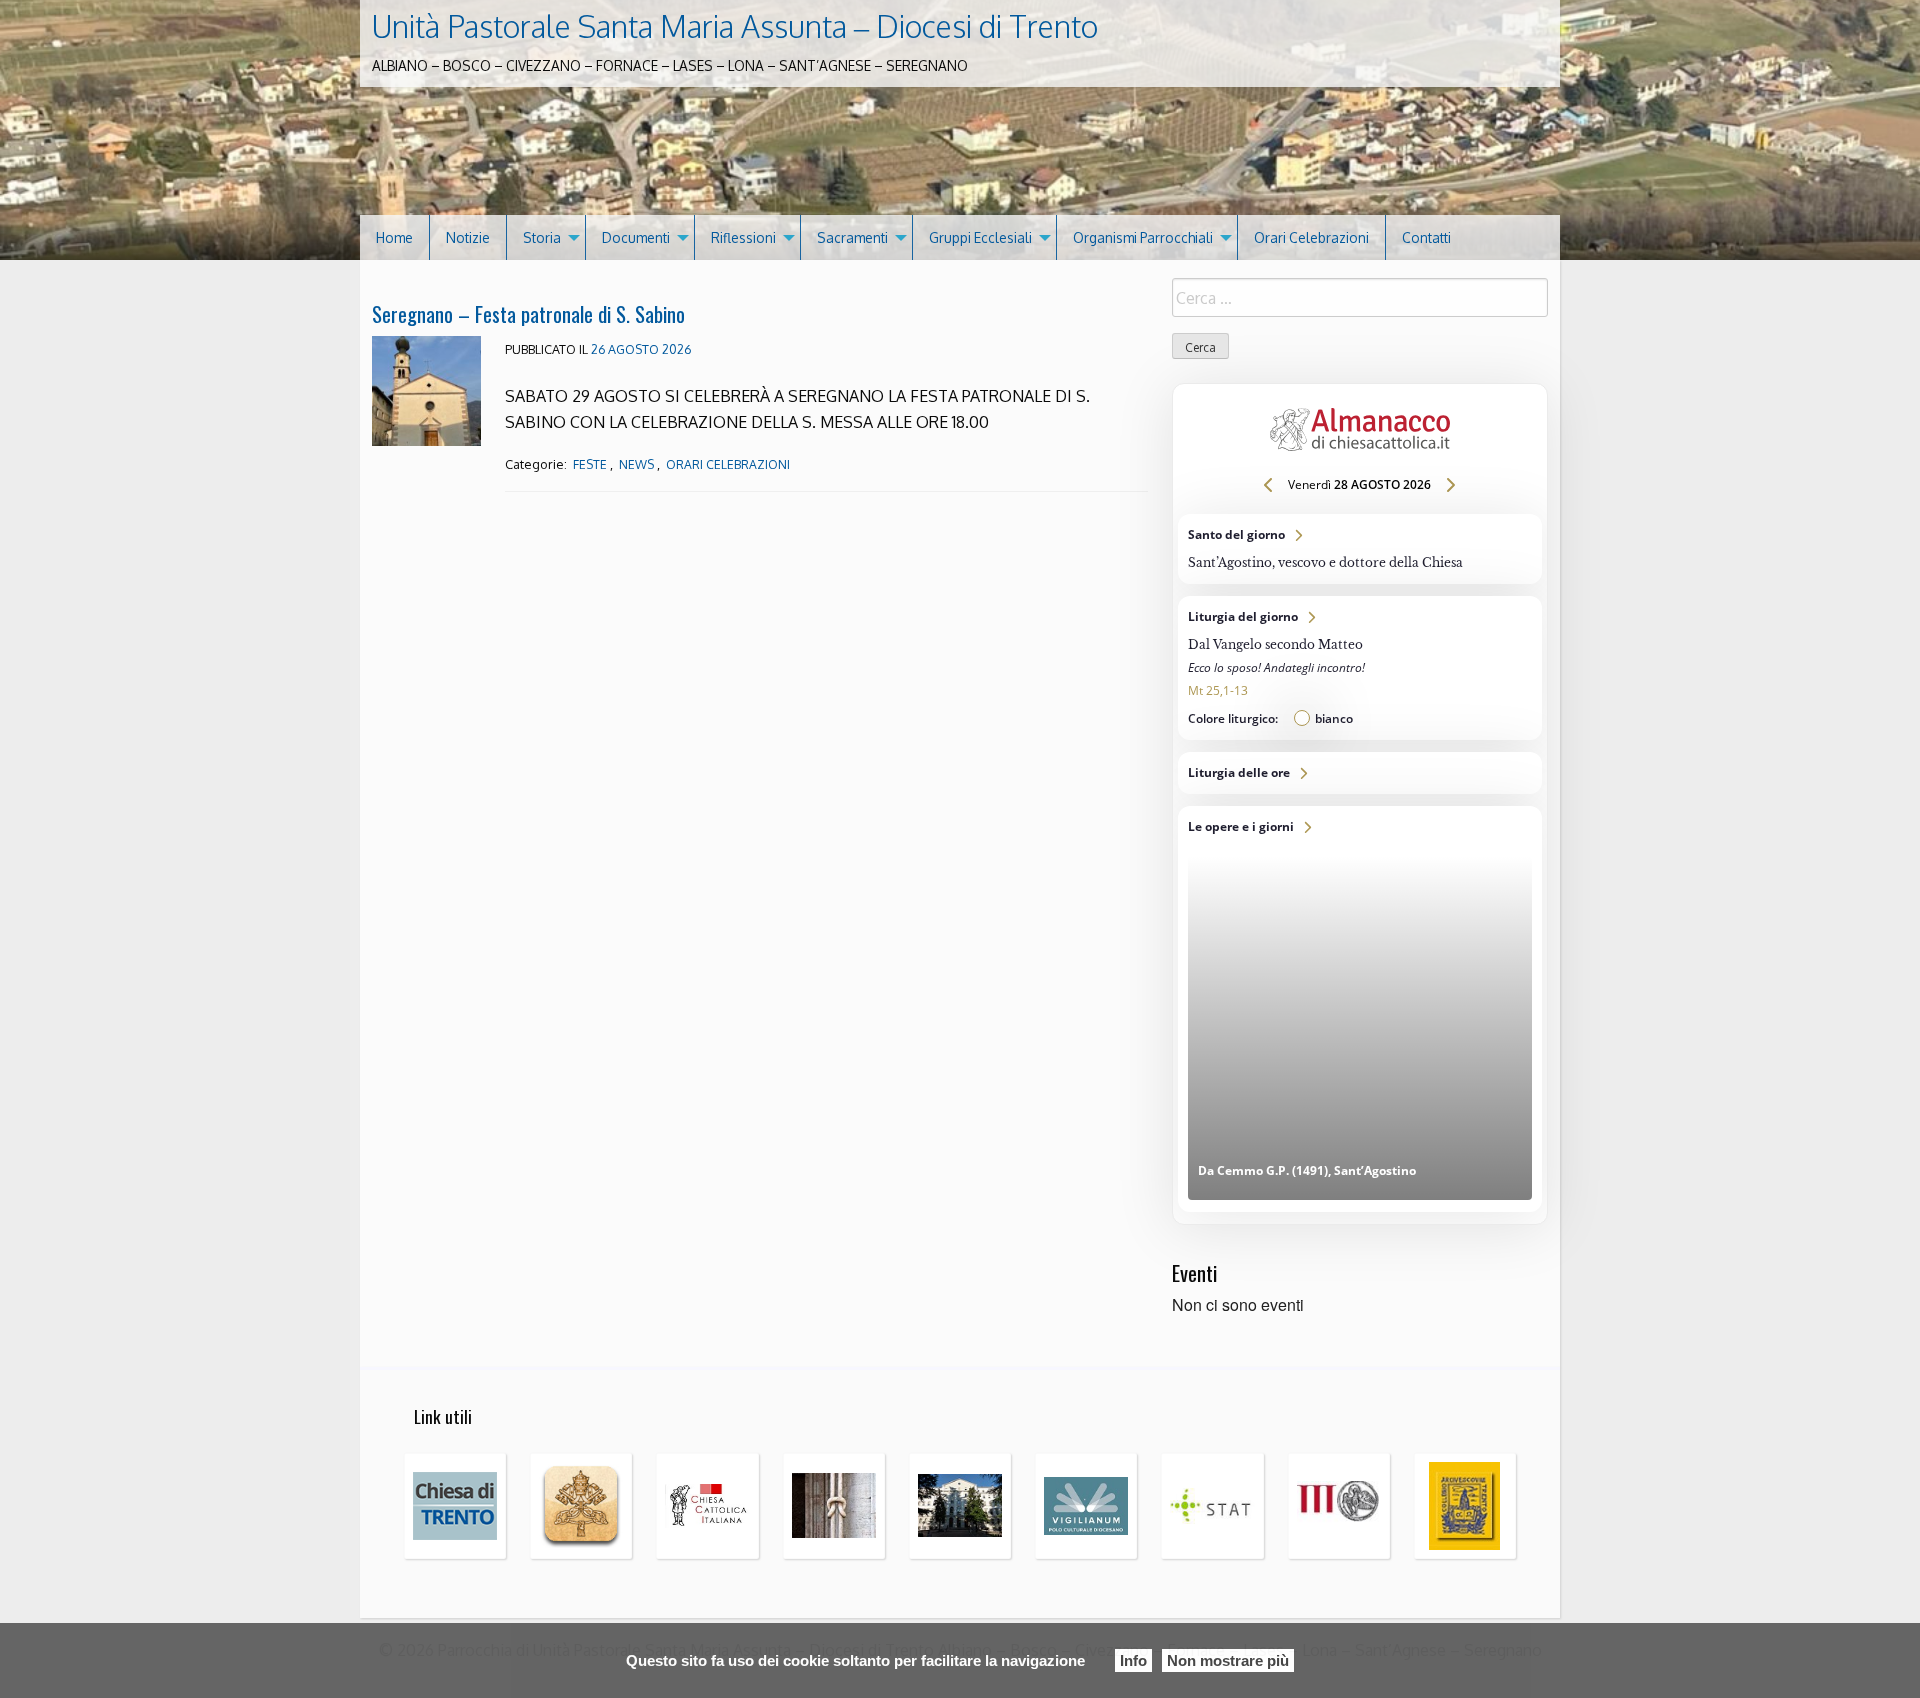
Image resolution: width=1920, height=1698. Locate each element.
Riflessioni (743, 237)
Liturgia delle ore (1360, 773)
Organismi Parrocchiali (1143, 237)
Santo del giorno (1360, 549)
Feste (590, 464)
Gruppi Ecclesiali (980, 237)
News (636, 464)
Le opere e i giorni (1360, 1009)
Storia (542, 237)
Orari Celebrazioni (1311, 237)
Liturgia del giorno (1360, 668)
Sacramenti (852, 237)
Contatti (1426, 237)
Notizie (468, 237)
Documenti (636, 237)
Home (394, 237)
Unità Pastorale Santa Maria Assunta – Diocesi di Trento (735, 26)
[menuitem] (395, 237)
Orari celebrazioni (728, 464)
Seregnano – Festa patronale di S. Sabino (528, 313)
